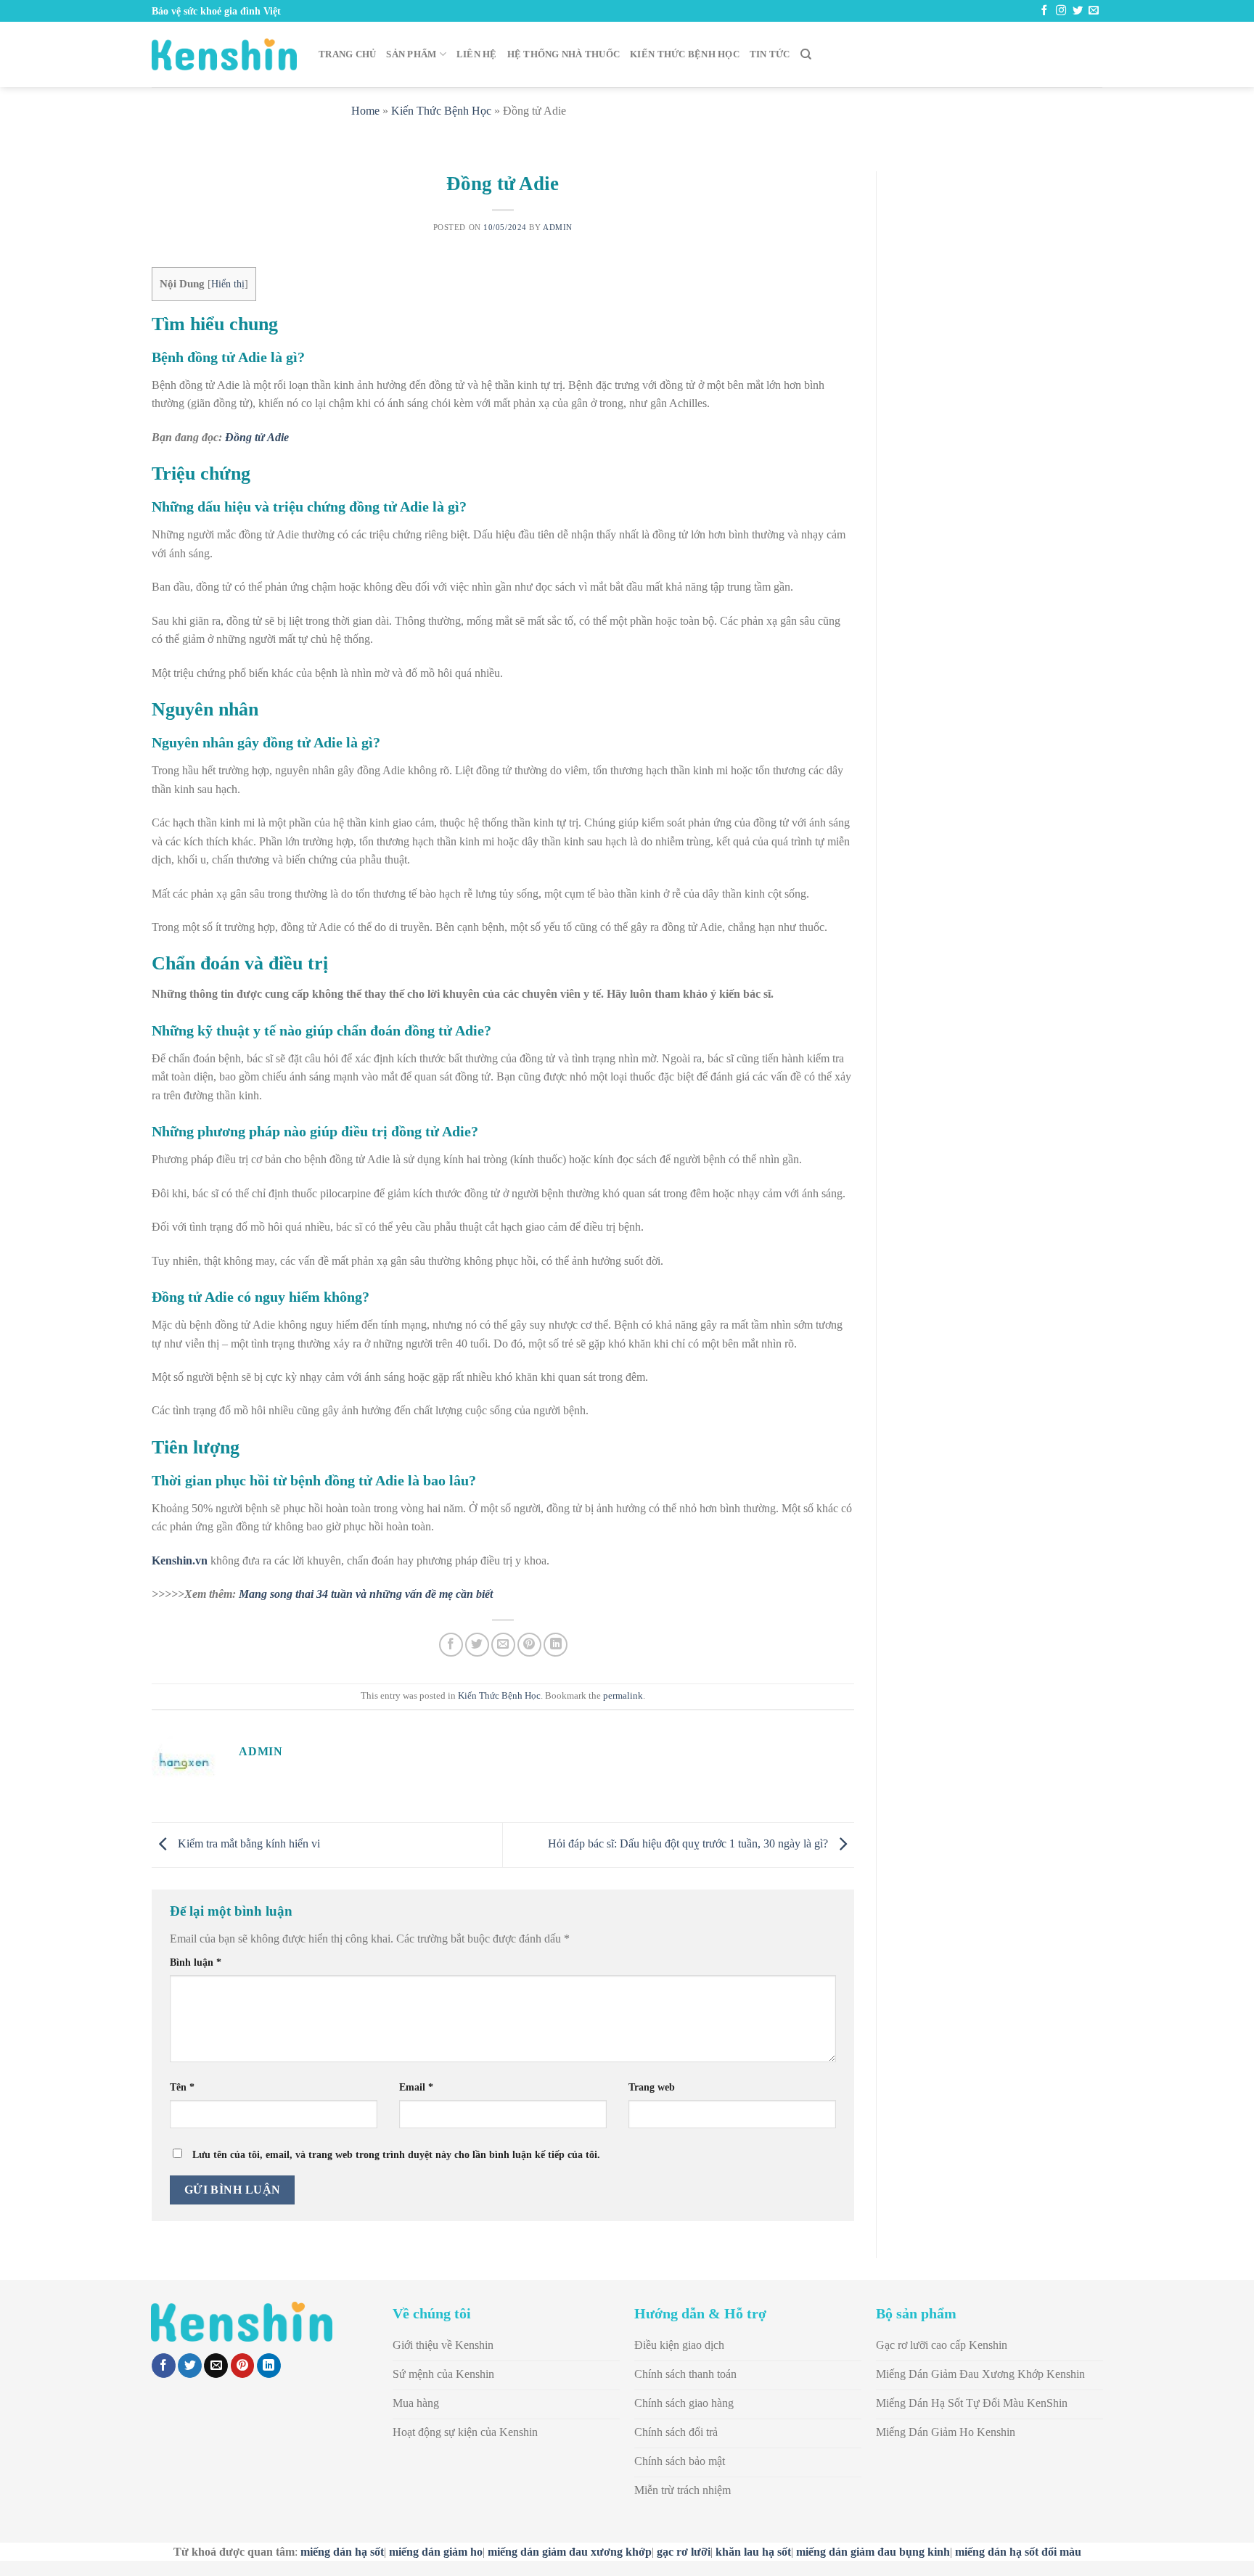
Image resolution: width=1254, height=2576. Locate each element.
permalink (623, 1696)
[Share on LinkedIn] (556, 1645)
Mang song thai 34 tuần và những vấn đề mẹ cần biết (366, 1594)
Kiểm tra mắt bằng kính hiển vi (247, 1843)
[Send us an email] (1094, 11)
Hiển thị (228, 284)
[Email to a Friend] (503, 1645)
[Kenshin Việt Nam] (224, 54)
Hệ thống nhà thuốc (564, 54)
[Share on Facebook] (451, 1645)
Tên (182, 2087)
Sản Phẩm (411, 54)
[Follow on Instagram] (1061, 11)
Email (416, 2087)
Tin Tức (770, 54)
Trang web (652, 2087)
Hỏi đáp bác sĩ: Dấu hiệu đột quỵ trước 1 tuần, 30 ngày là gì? (689, 1843)
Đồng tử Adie (257, 437)
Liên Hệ (477, 54)
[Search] (806, 54)
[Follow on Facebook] (1044, 11)
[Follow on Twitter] (1078, 11)
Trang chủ (347, 54)
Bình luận (196, 1962)
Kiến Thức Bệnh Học (685, 54)
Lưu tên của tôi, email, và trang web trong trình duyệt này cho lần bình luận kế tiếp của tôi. (396, 2154)
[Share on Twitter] (477, 1645)
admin (558, 227)
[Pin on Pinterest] (529, 1645)
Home (365, 111)
